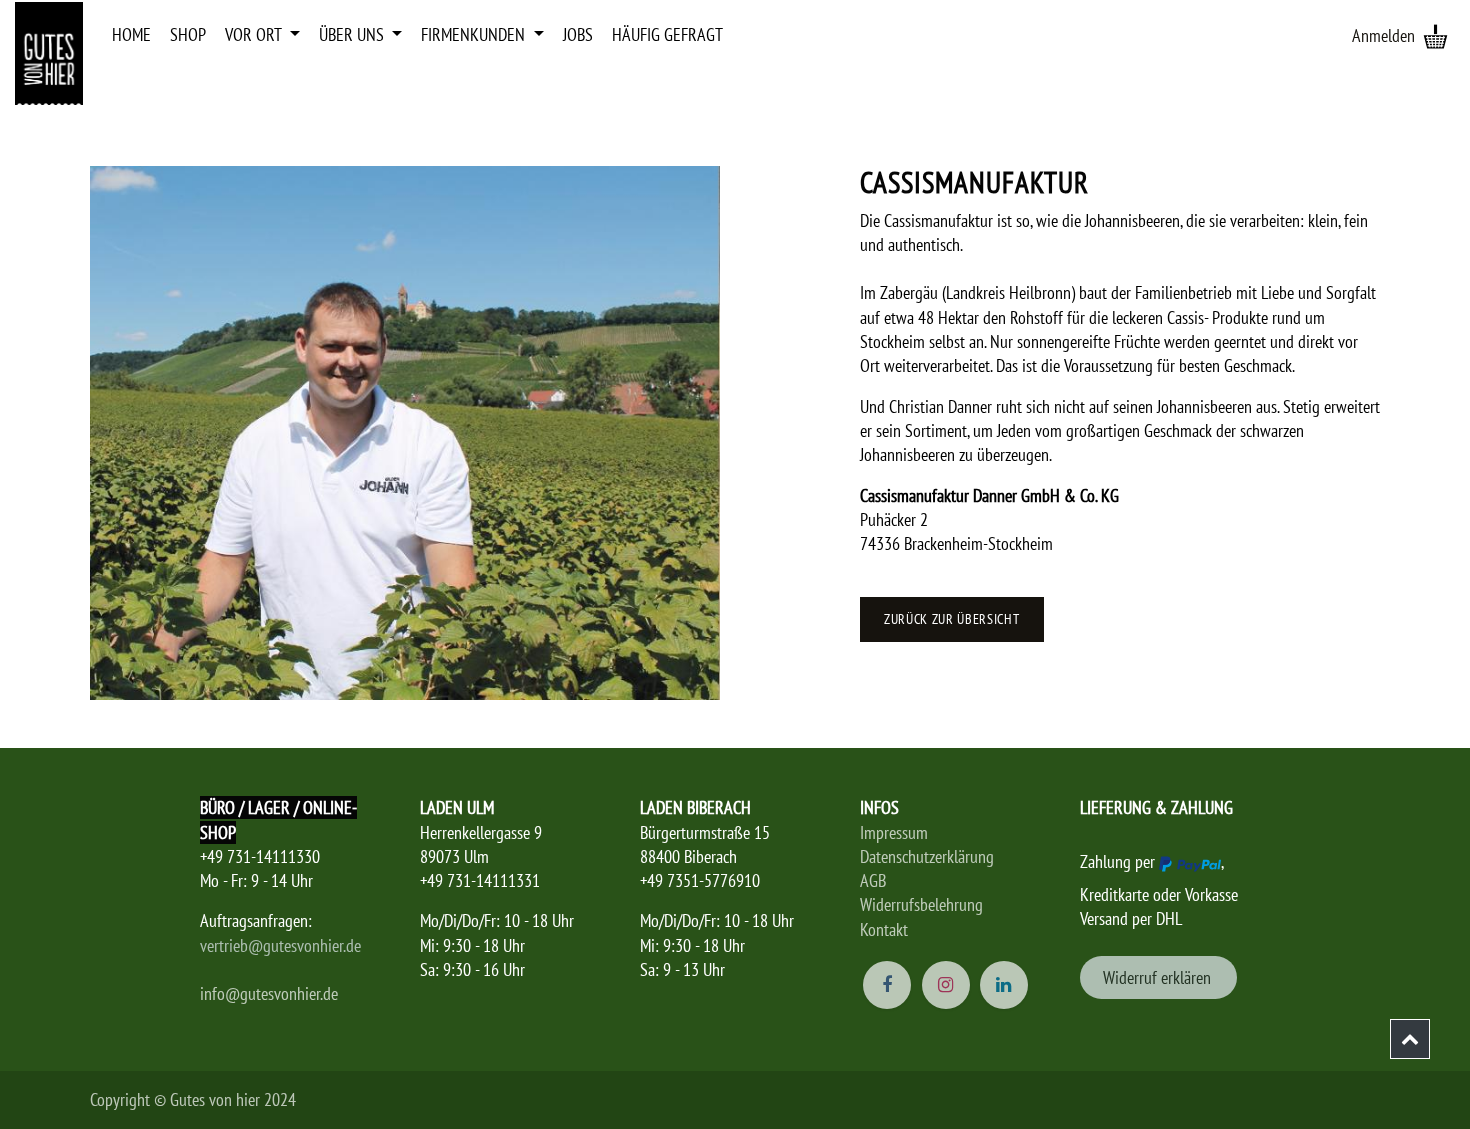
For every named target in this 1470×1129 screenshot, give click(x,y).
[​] (1410, 1039)
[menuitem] (131, 35)
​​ (1159, 977)
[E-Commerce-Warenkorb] (1435, 36)
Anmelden (1383, 35)
